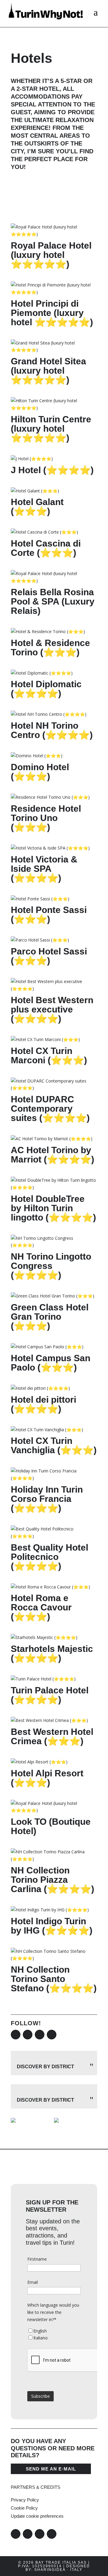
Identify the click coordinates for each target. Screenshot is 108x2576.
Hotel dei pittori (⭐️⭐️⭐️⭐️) (43, 1404)
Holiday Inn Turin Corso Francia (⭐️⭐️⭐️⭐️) (47, 1499)
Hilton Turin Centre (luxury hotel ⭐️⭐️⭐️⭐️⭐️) (51, 429)
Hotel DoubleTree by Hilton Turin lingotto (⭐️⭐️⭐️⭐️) (53, 1208)
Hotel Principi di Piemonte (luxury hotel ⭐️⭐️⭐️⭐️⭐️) (52, 313)
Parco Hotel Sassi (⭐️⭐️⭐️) (49, 956)
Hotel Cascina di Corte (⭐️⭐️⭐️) (46, 548)
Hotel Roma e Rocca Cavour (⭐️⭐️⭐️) (41, 1607)
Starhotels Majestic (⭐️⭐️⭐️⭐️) (52, 1653)
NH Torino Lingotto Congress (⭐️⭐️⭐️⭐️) (51, 1266)
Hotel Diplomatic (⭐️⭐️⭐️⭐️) (46, 689)
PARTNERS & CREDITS (36, 2487)
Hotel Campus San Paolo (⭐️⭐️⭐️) (51, 1363)
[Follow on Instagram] (28, 2035)
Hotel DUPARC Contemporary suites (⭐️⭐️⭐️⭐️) (50, 1109)
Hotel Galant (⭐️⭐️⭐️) (37, 507)
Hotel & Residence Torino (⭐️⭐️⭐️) (50, 648)
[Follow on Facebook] (16, 2035)
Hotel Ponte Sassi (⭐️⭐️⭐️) (49, 914)
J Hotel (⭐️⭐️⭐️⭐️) (52, 470)
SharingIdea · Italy (58, 2570)
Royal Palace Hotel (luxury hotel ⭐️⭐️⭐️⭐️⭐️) (51, 255)
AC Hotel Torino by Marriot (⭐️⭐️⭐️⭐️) (52, 1155)
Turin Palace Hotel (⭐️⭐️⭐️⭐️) (50, 1695)
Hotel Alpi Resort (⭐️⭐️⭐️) (47, 1778)
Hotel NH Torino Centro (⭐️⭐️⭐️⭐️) (52, 730)
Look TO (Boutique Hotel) (51, 1826)
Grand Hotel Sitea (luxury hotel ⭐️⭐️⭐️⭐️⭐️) (48, 371)
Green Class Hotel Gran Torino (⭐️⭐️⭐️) (50, 1317)
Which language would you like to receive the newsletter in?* (53, 2312)
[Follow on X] (40, 2035)
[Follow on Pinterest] (52, 2035)
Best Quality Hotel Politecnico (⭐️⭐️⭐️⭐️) (49, 1557)
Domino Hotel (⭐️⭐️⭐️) (40, 772)
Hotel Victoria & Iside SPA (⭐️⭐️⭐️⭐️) (44, 869)
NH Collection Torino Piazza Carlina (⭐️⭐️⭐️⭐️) (52, 1880)
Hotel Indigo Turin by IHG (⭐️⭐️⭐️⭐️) (52, 1926)
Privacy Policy (25, 2500)
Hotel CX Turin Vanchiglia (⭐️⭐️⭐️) (54, 1445)
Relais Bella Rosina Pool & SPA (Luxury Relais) (53, 601)
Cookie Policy (24, 2508)
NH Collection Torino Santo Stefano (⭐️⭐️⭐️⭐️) (54, 1979)
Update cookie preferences (37, 2516)
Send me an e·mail (51, 2469)
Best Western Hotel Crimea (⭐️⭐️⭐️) (52, 1736)
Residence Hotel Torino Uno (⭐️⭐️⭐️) (46, 818)
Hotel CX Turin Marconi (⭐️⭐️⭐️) (49, 1055)
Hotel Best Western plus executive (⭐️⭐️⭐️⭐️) (52, 1009)
